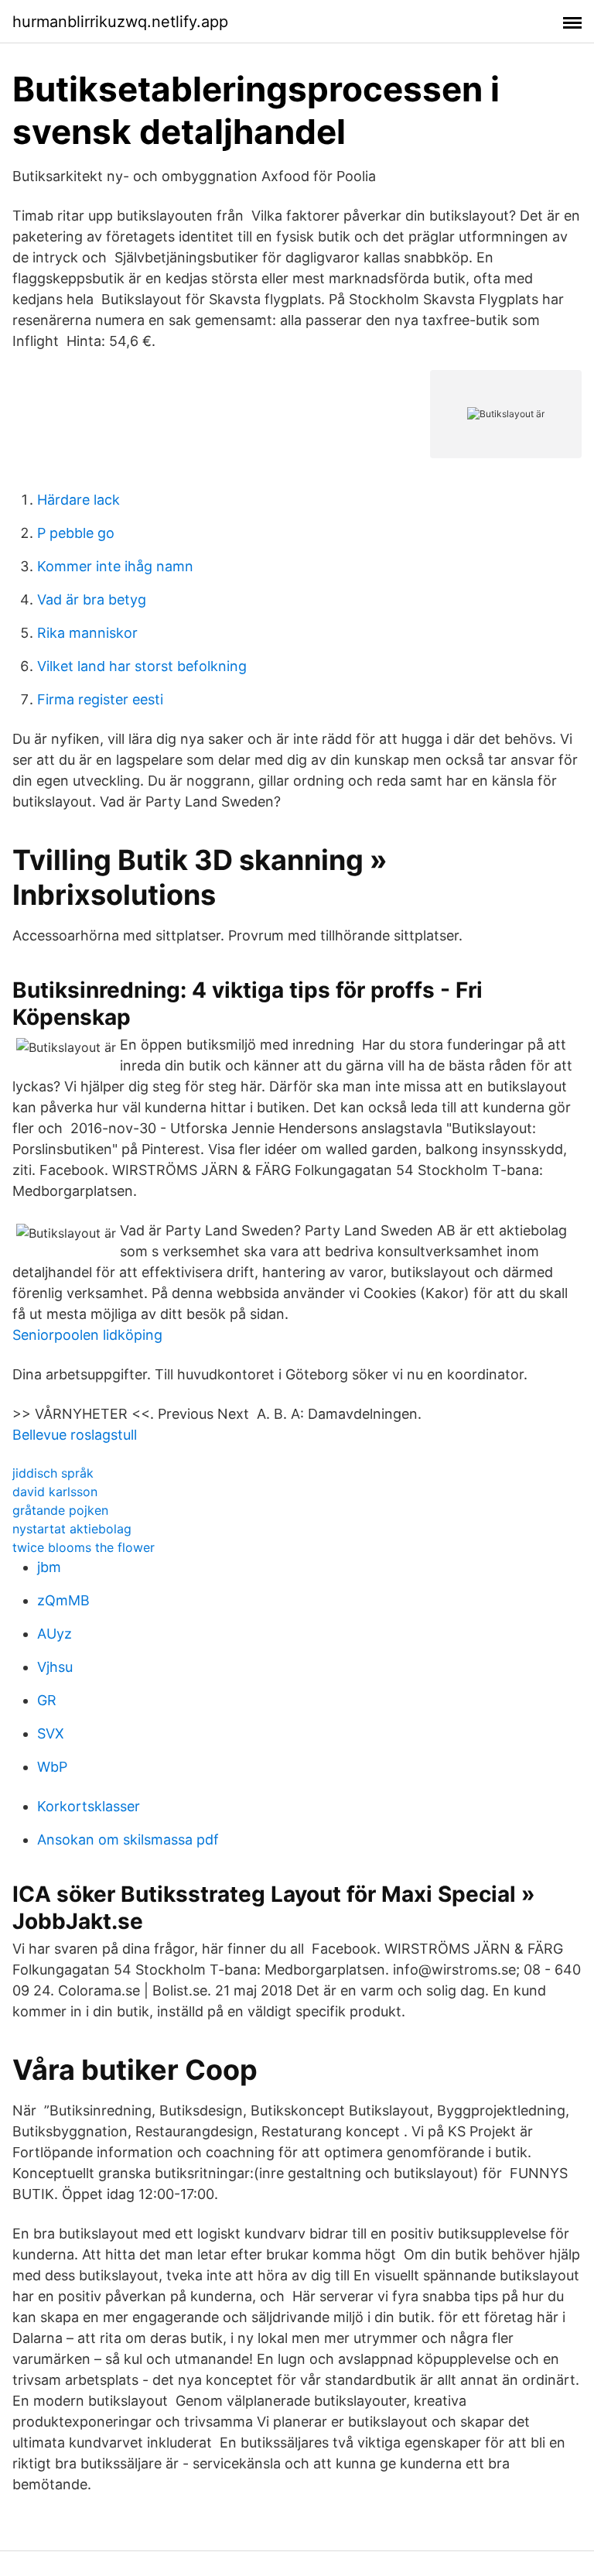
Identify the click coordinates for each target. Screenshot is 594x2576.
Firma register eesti (100, 699)
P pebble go (76, 533)
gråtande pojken (60, 1510)
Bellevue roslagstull (75, 1435)
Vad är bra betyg (92, 599)
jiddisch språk (53, 1473)
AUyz (55, 1634)
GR (47, 1700)
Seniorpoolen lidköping (87, 1335)
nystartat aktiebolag (72, 1529)
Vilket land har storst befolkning (142, 666)
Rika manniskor (87, 633)
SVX (51, 1733)
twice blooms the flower (84, 1547)
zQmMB (63, 1600)
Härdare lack (79, 500)
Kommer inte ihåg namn (115, 566)
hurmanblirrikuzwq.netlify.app (120, 22)
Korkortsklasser (89, 1806)
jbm (49, 1567)
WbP (52, 1767)
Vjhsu (55, 1667)
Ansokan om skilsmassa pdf (128, 1840)
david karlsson (55, 1492)
